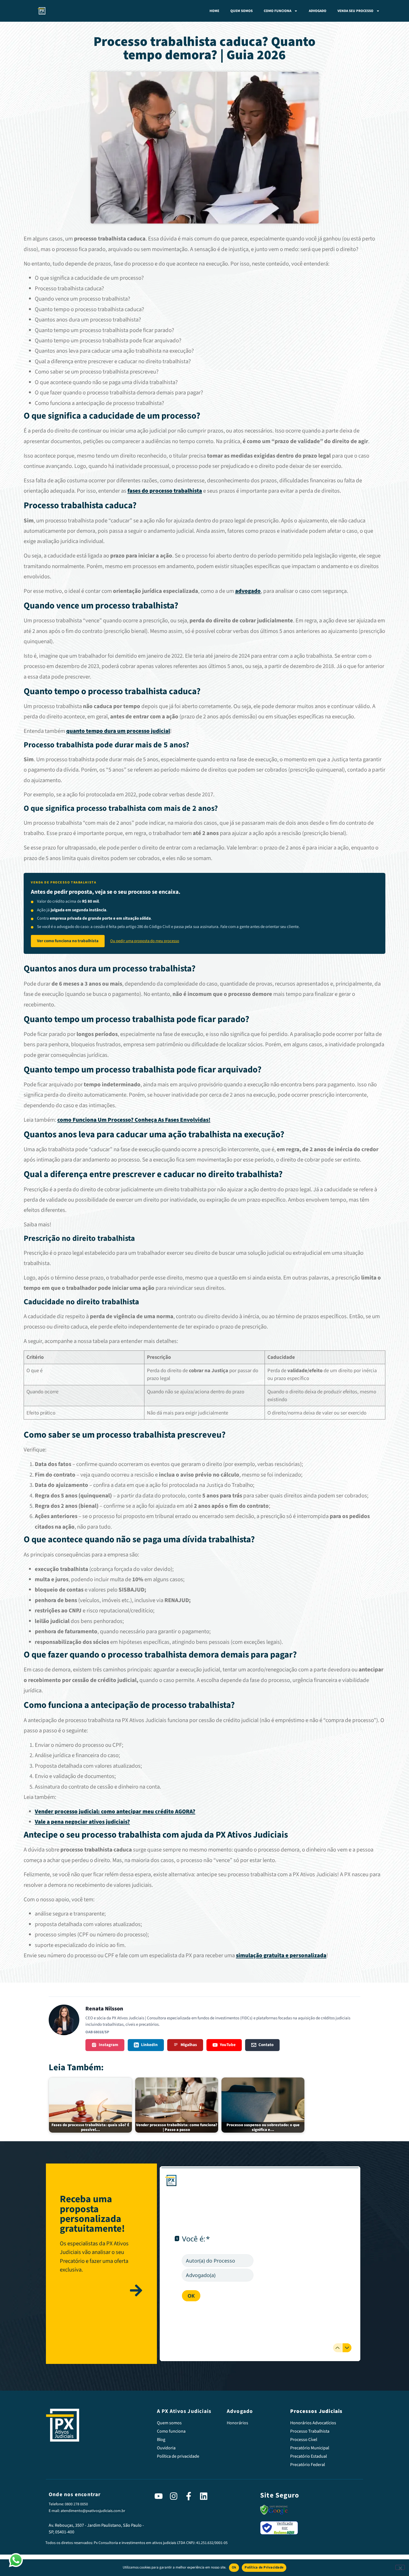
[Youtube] (159, 2496)
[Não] (400, 2567)
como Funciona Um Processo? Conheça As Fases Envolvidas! (134, 1120)
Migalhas (189, 2045)
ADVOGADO (318, 11)
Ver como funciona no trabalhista (68, 941)
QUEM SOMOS (242, 11)
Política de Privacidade (264, 2567)
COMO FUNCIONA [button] (278, 11)
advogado (248, 591)
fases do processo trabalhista (165, 491)
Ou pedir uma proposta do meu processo (145, 941)
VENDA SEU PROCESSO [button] (355, 11)
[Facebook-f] (189, 2496)
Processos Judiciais (316, 2411)
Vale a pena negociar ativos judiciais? (82, 1822)
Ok (234, 2567)
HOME (214, 11)
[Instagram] (174, 2496)
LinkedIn (149, 2045)
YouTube (228, 2045)
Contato (266, 2045)
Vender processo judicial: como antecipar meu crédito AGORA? (115, 1812)
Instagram (109, 2045)
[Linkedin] (204, 2496)
